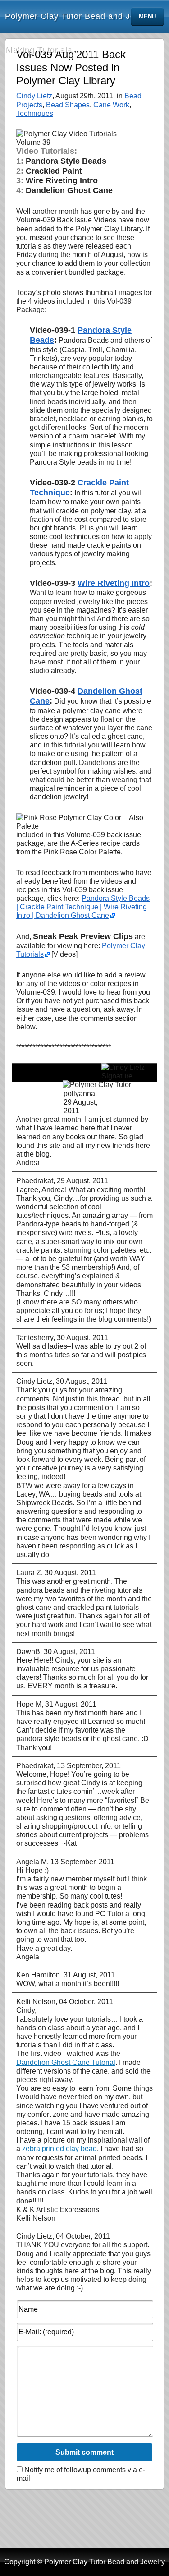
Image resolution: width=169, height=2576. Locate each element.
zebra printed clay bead (59, 2149)
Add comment (129, 1098)
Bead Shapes (68, 105)
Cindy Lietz (34, 96)
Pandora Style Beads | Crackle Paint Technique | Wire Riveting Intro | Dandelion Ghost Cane (83, 907)
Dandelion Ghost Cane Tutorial (66, 2062)
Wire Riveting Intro (114, 583)
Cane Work (111, 105)
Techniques (35, 113)
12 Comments (40, 1098)
